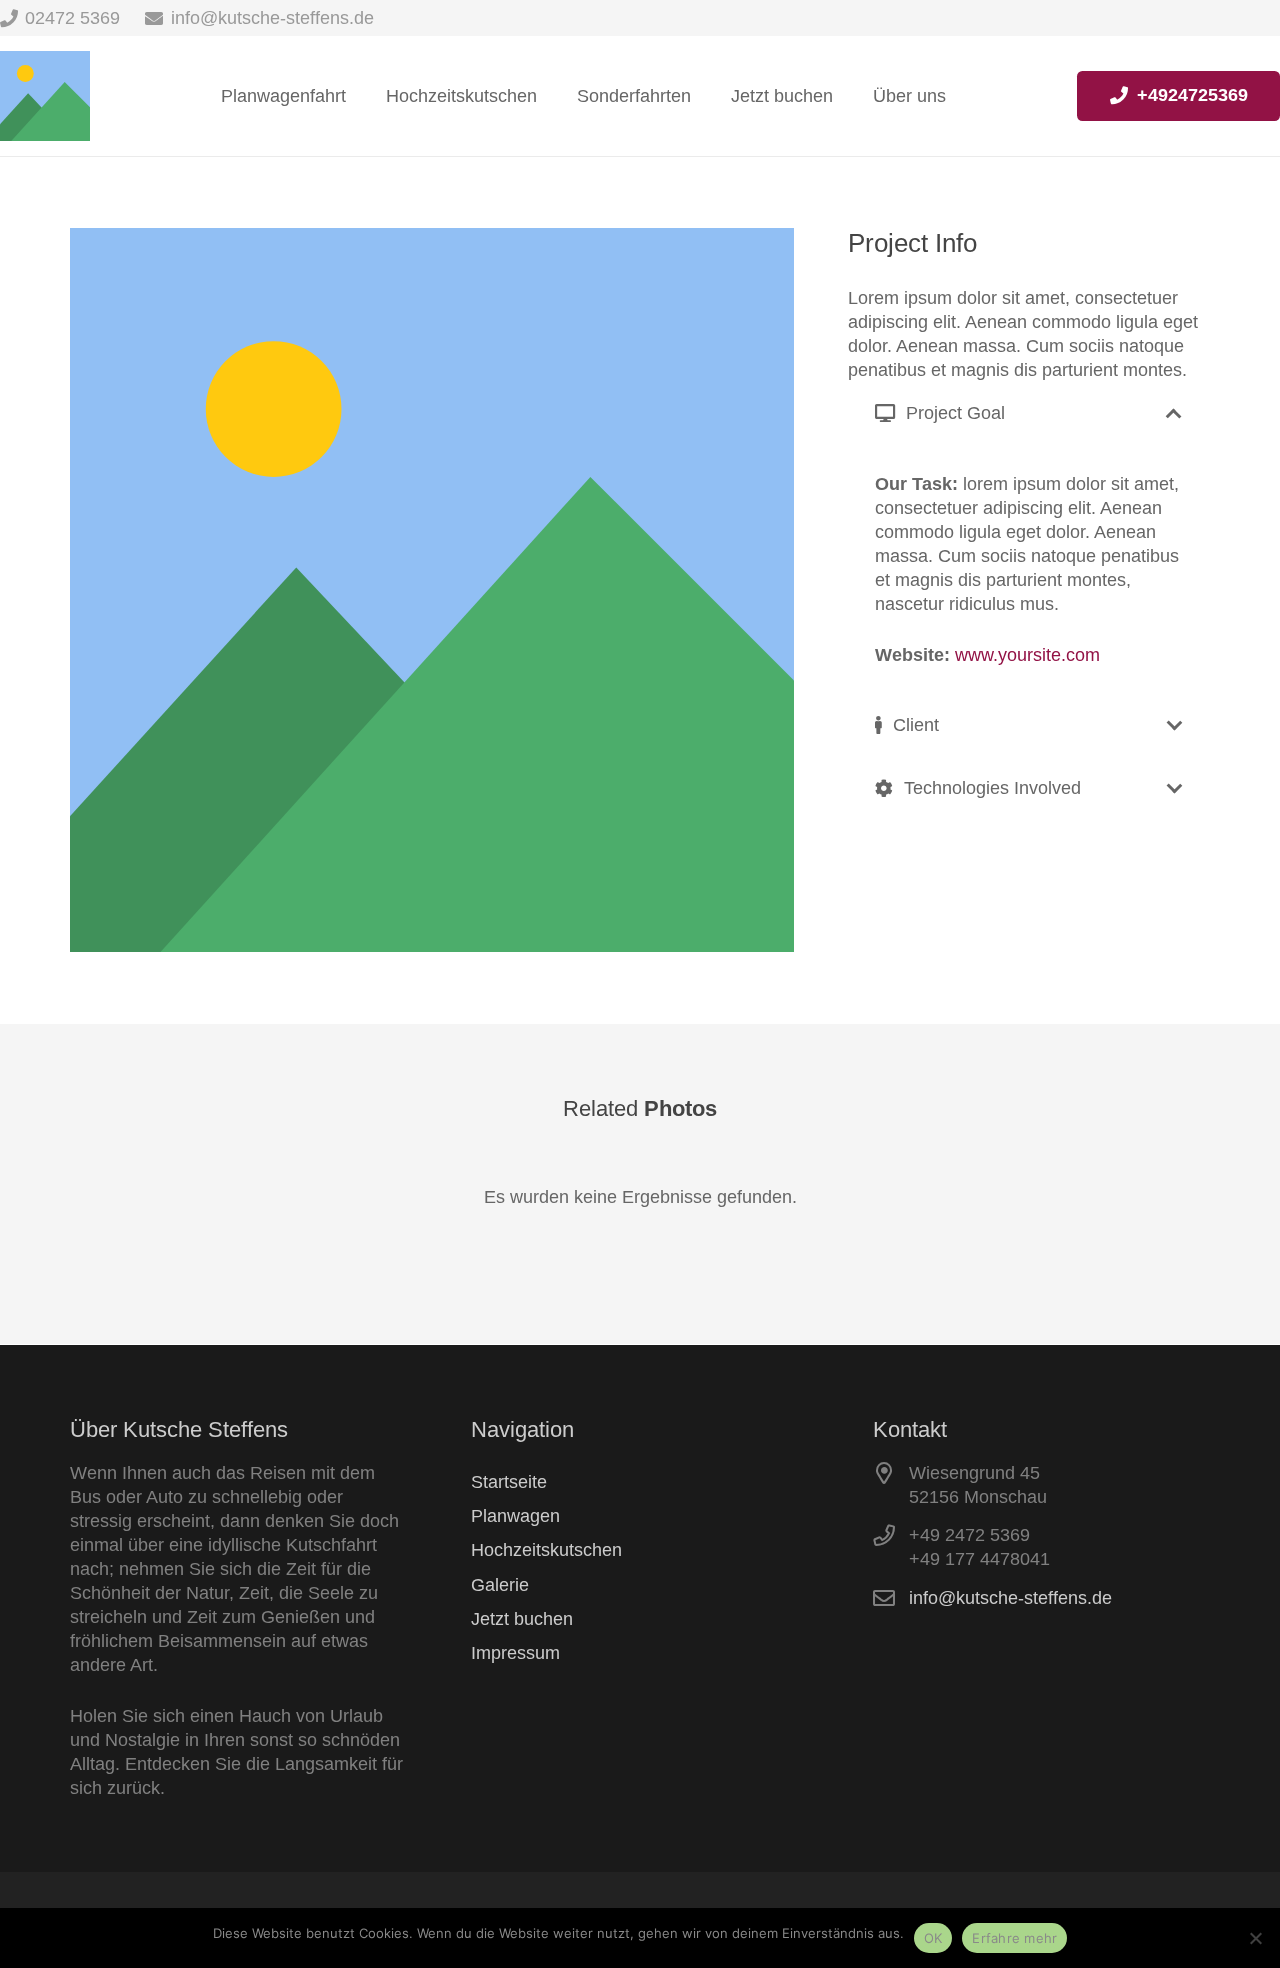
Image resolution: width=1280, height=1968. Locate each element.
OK (933, 1938)
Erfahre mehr (1014, 1938)
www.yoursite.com (1027, 655)
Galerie (500, 1585)
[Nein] (1255, 1938)
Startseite (509, 1482)
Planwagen (515, 1516)
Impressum (515, 1653)
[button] (707, 96)
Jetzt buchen (522, 1619)
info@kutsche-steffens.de (1010, 1598)
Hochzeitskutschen (546, 1550)
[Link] (45, 96)
